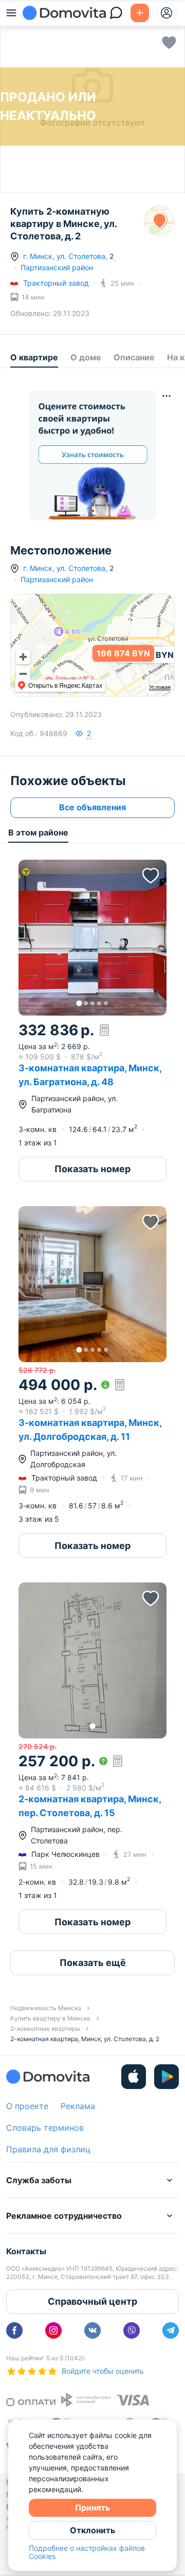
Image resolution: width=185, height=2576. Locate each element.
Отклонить (92, 2530)
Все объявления (92, 807)
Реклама (78, 2106)
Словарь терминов (45, 2128)
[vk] (92, 2330)
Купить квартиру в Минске (50, 2018)
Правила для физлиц (48, 2149)
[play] (166, 2077)
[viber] (132, 2330)
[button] (92, 938)
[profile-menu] (166, 13)
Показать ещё (93, 1963)
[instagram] (53, 2330)
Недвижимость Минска (46, 2008)
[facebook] (14, 2330)
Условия (160, 687)
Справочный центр (92, 2301)
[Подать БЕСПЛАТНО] (140, 13)
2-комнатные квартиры (45, 2029)
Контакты (26, 2251)
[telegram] (171, 2330)
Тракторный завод (56, 283)
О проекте (27, 2106)
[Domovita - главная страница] (64, 13)
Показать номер (92, 1169)
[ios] (134, 2077)
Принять (92, 2508)
